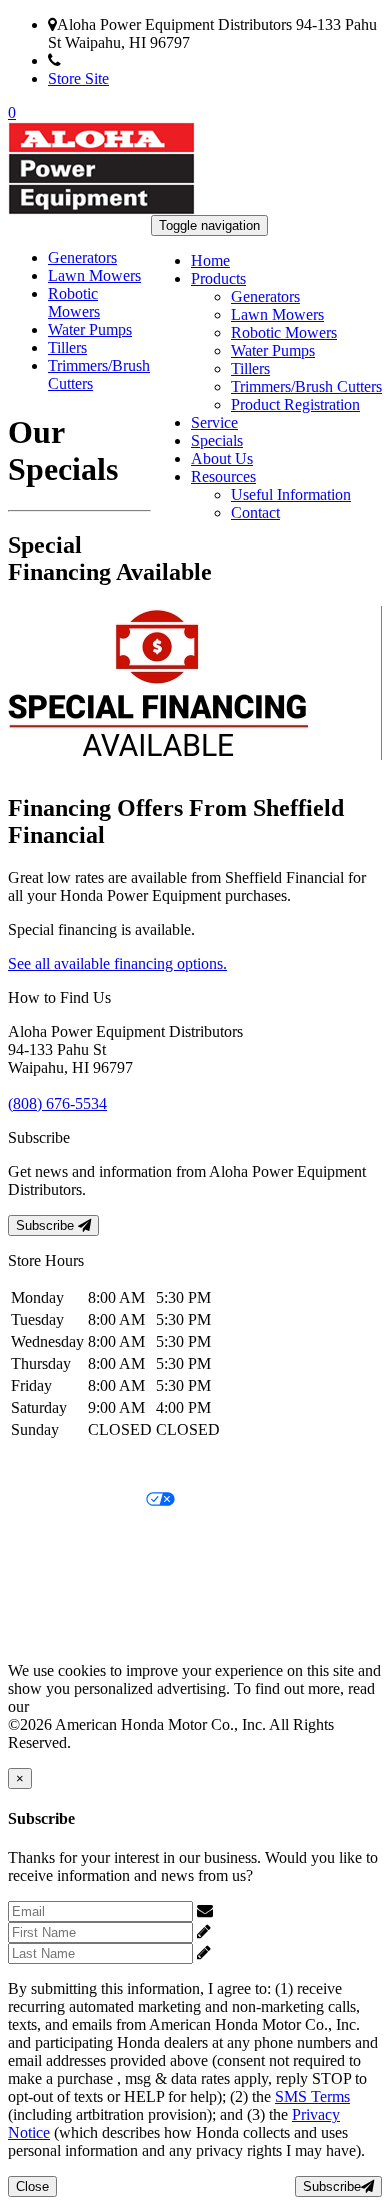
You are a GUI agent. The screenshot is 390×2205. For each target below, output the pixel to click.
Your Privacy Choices (77, 1500)
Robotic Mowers (284, 332)
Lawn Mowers (277, 314)
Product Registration (295, 404)
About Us (222, 458)
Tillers (250, 368)
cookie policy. (77, 1706)
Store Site (78, 78)
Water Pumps (273, 350)
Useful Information (291, 494)
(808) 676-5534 (110, 60)
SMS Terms (45, 1568)
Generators (265, 296)
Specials (217, 440)
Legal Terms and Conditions (97, 1534)
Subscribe (47, 1225)
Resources (223, 476)
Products (218, 278)
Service (214, 422)
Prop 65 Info (48, 1602)
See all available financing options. (117, 963)
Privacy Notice (55, 1466)
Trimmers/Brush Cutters (306, 386)
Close (32, 2186)
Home (210, 260)
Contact (255, 512)
